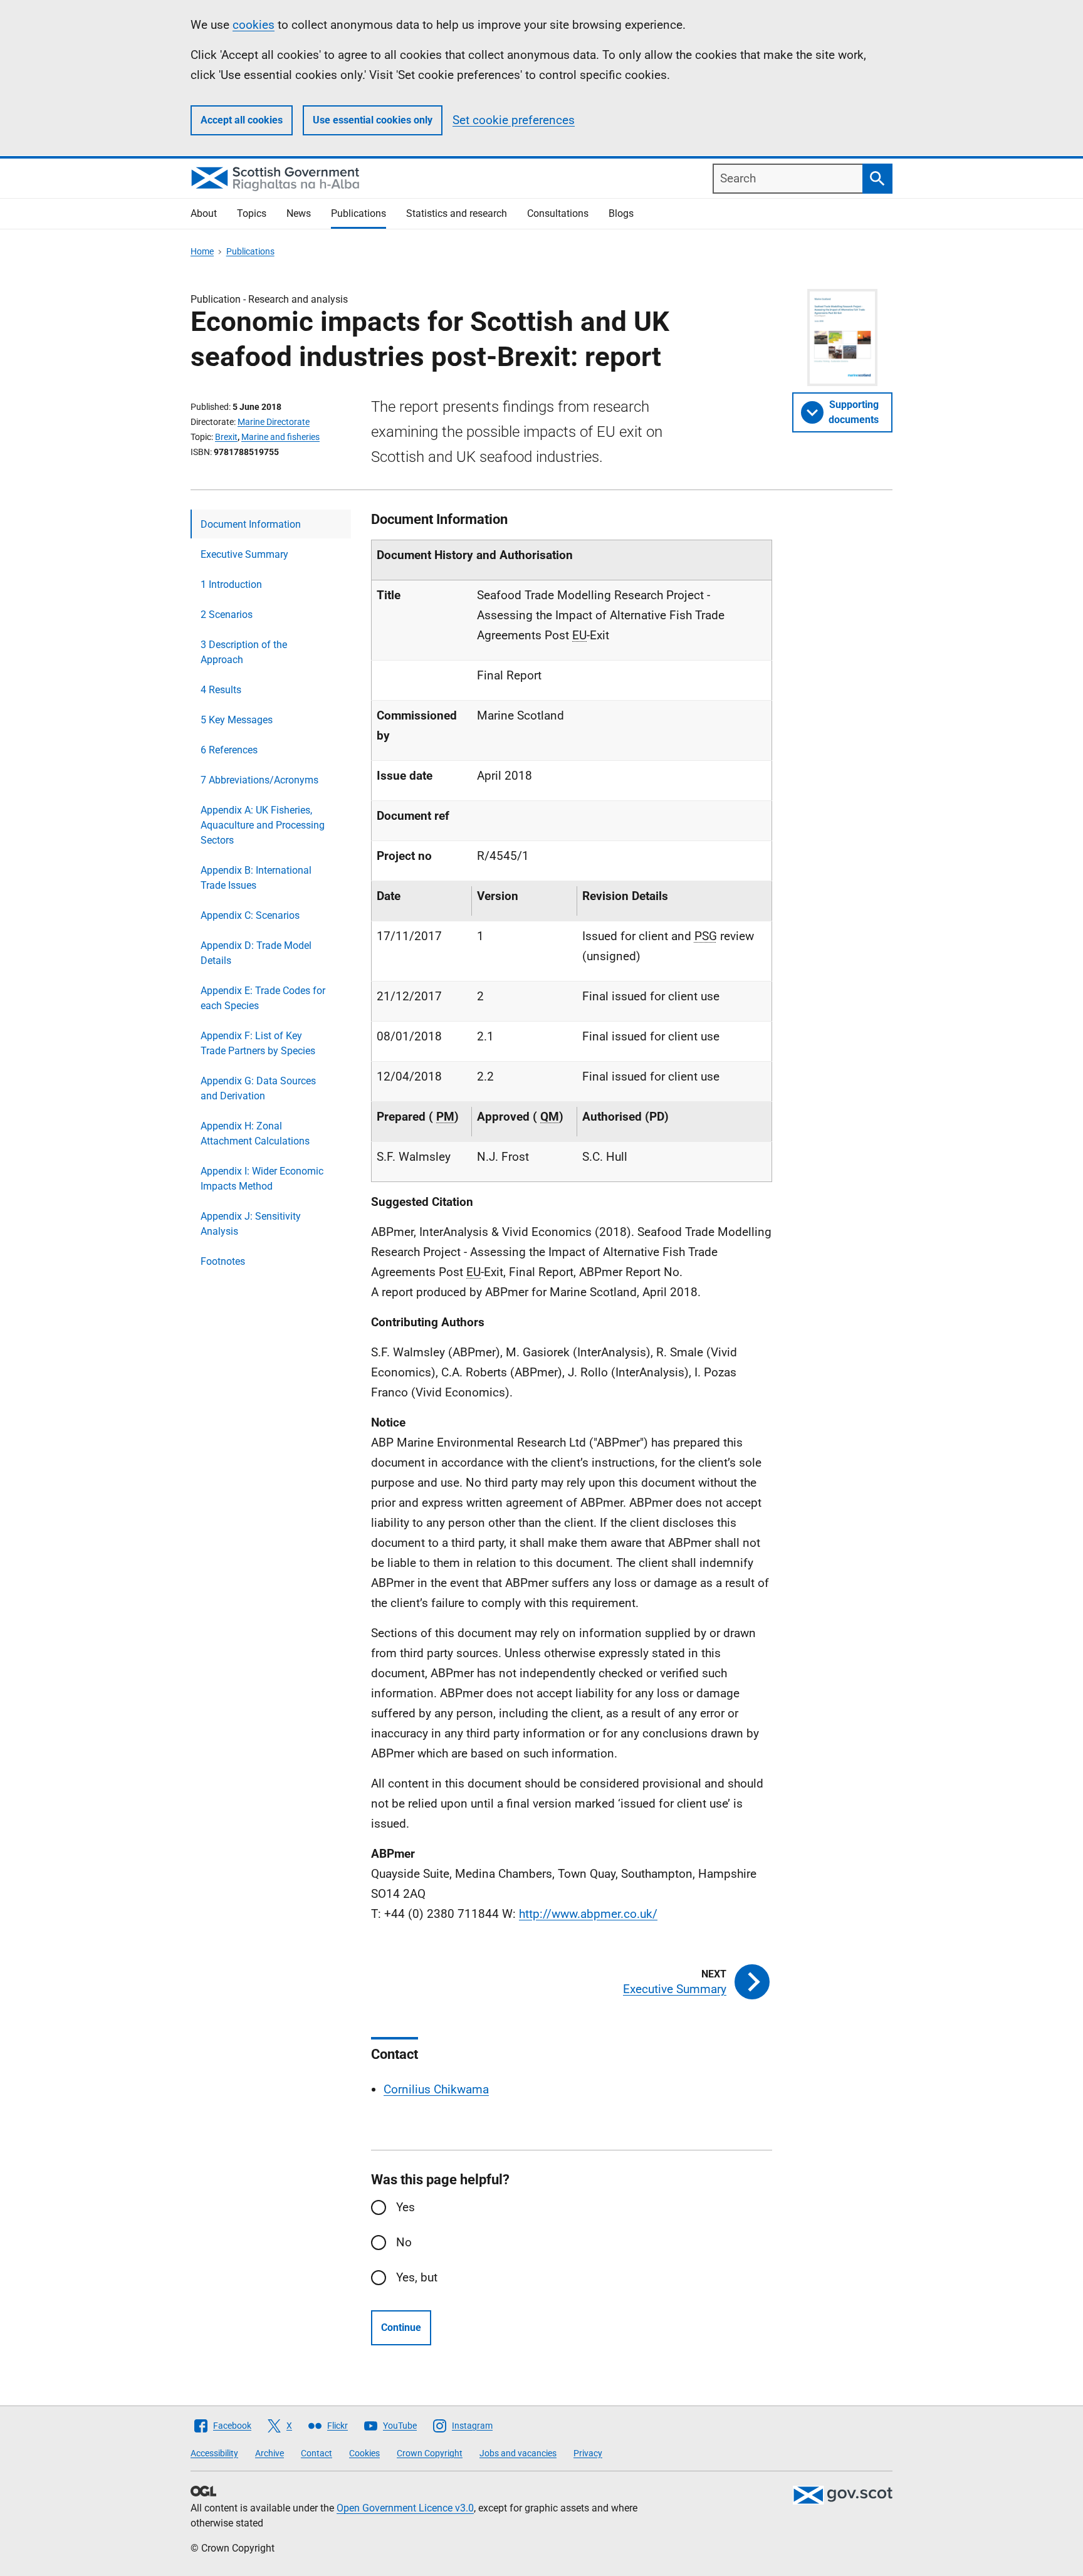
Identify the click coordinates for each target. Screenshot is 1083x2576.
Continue (401, 2327)
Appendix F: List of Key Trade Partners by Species (258, 1043)
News (299, 213)
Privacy (588, 2453)
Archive (269, 2453)
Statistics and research (457, 213)
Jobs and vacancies (518, 2453)
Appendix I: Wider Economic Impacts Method (262, 1179)
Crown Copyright (430, 2453)
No (404, 2242)
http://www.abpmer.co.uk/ (588, 1914)
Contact (317, 2453)
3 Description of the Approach (244, 652)
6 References (229, 750)
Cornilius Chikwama (436, 2089)
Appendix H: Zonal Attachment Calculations (255, 1134)
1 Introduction (231, 584)
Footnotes (223, 1261)
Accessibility (214, 2453)
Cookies (364, 2453)
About (204, 213)
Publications (358, 213)
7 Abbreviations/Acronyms (259, 780)
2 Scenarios (227, 615)
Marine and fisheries (280, 437)
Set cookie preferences (514, 120)
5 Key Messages (237, 720)
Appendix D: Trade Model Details (256, 953)
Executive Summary (244, 554)
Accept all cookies (242, 120)
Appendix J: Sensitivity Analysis (251, 1224)
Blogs (621, 213)
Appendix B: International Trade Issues (256, 878)
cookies (254, 25)
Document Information (251, 524)
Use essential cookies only (373, 120)
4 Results (221, 690)
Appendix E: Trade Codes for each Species (263, 998)
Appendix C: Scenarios (250, 915)
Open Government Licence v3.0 (405, 2508)
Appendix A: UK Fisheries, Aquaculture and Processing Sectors (263, 825)
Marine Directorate (274, 422)
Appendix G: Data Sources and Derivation (258, 1088)
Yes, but (417, 2277)
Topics (252, 213)
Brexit (226, 437)
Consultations (558, 213)
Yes (405, 2207)
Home (202, 251)
